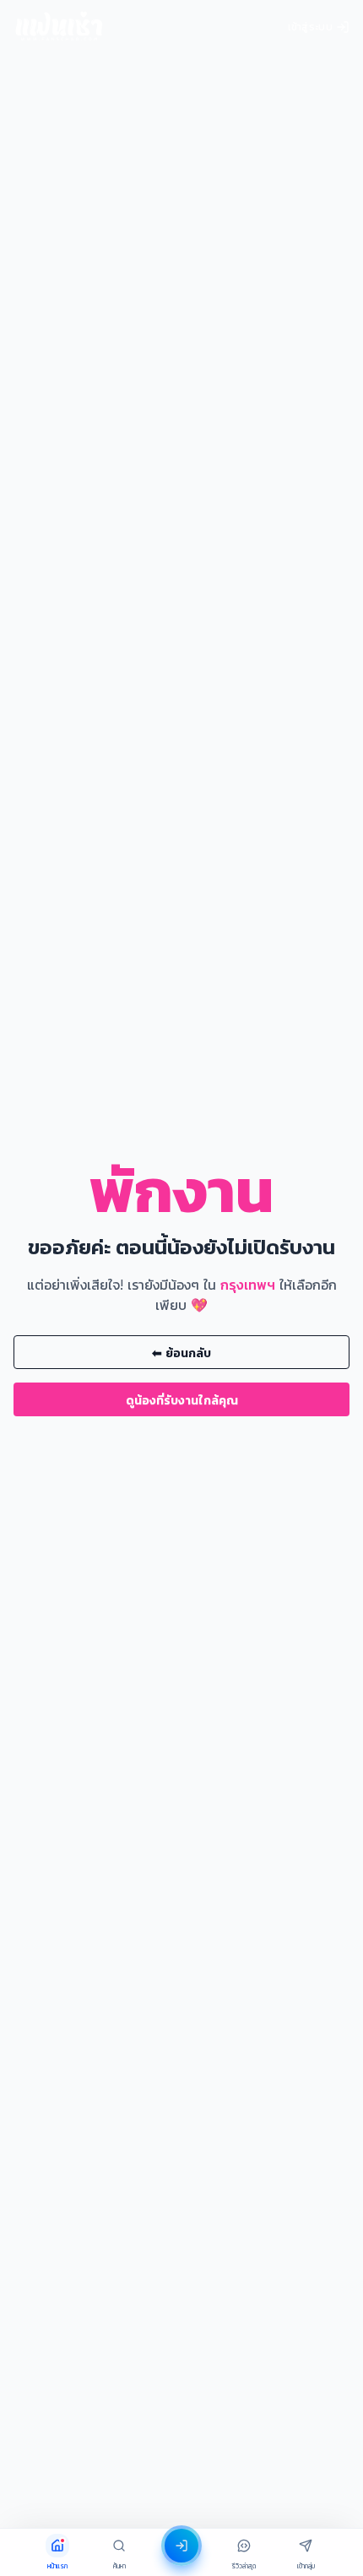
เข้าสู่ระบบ (310, 27)
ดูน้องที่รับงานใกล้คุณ (182, 1400)
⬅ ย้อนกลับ (181, 1353)
